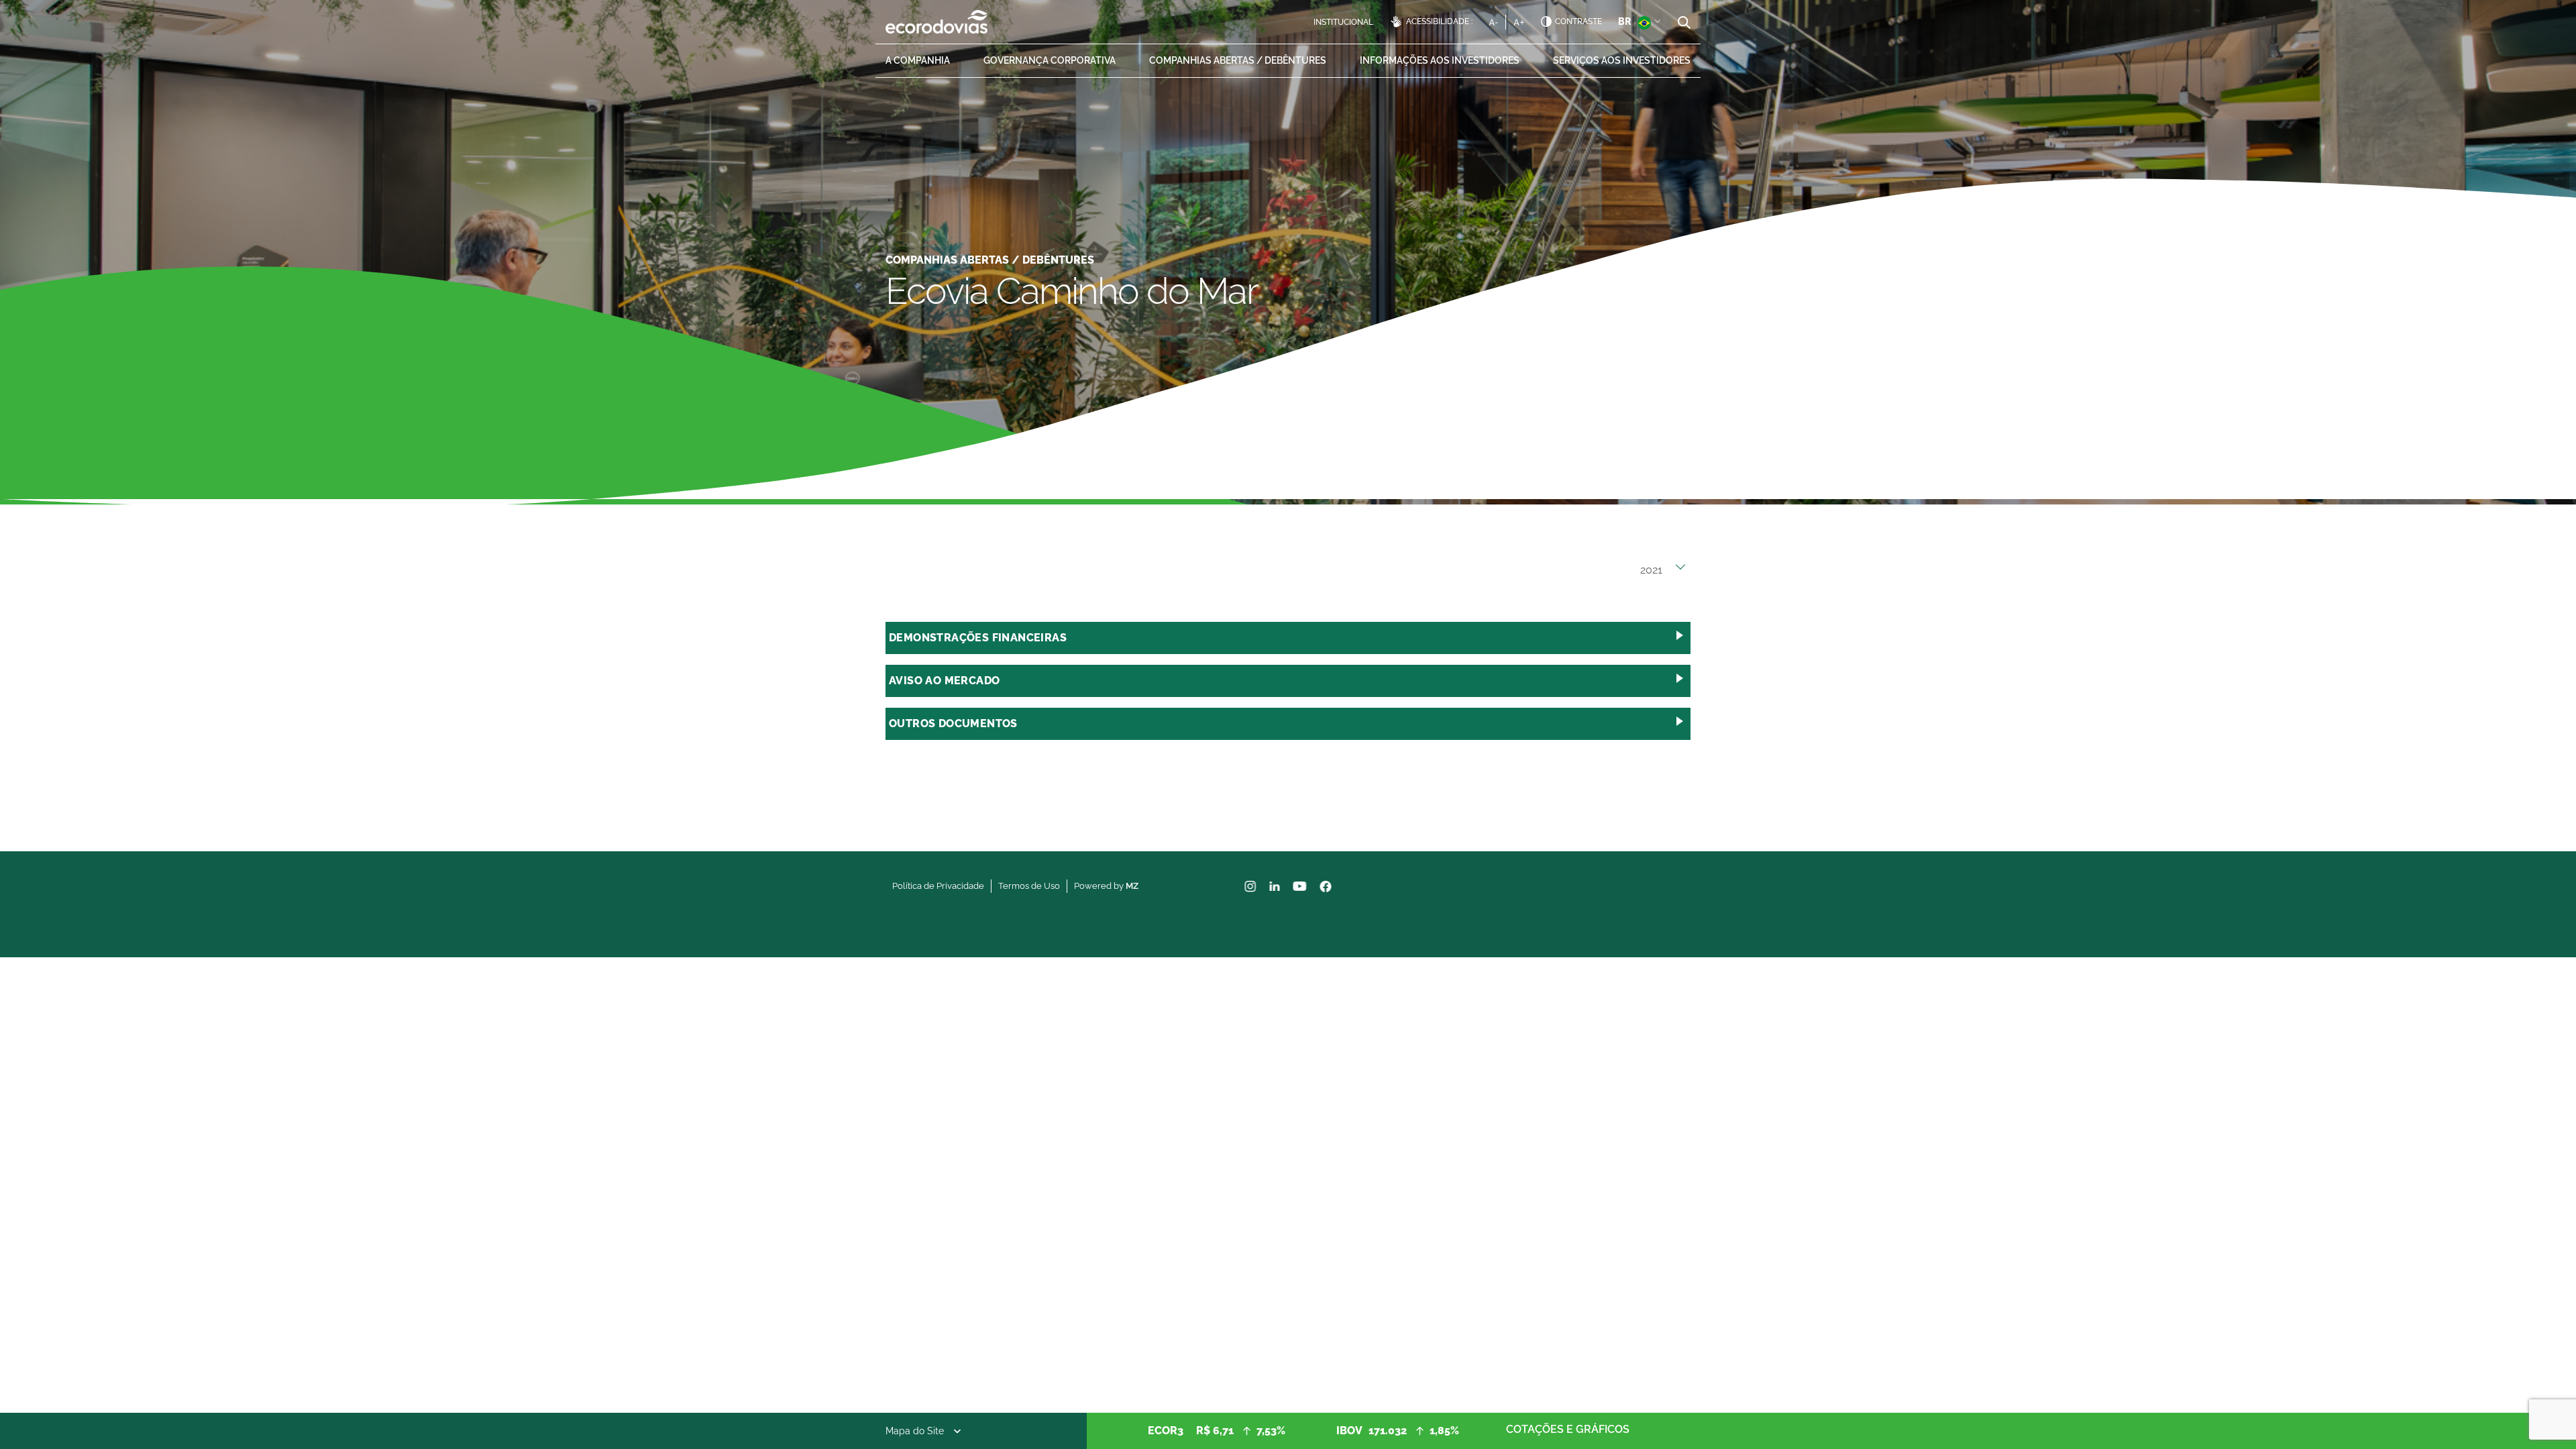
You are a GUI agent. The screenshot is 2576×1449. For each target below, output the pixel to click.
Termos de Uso (1029, 886)
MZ (1132, 886)
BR (1624, 21)
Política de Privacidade (938, 886)
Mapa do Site (915, 1431)
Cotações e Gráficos (1568, 1429)
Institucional (1343, 22)
